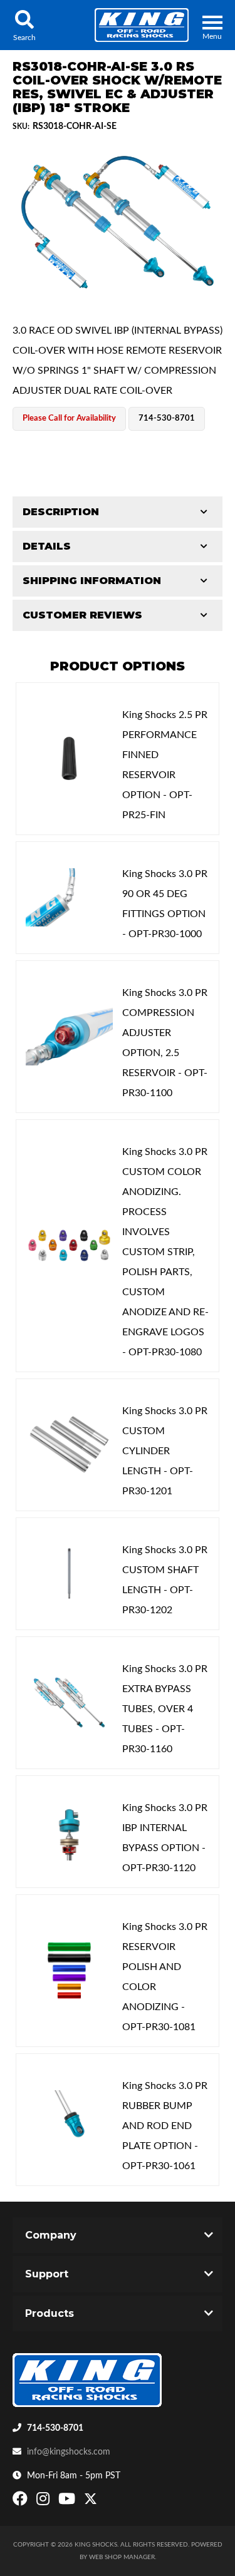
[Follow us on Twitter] (91, 2502)
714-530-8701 (55, 2428)
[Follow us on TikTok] (104, 2502)
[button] (24, 25)
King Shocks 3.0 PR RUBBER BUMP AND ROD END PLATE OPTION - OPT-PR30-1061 (165, 2126)
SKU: (21, 126)
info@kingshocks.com (69, 2452)
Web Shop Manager (122, 2557)
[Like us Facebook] (22, 2502)
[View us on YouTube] (68, 2502)
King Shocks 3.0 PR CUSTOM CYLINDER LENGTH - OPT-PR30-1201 (165, 1451)
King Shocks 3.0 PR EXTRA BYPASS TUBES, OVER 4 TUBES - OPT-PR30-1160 (165, 1709)
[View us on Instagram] (44, 2502)
